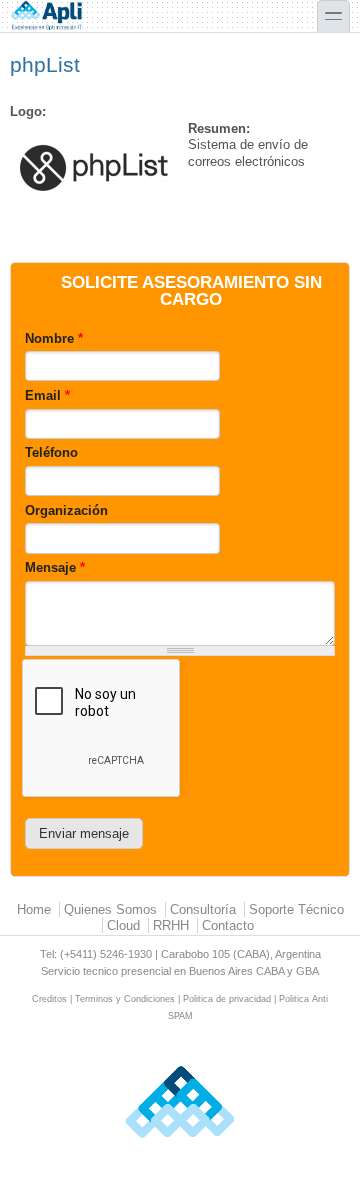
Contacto (228, 925)
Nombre (54, 338)
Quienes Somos (110, 909)
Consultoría (203, 909)
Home (34, 909)
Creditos (49, 999)
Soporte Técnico (296, 909)
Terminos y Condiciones (125, 999)
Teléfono (51, 452)
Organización (66, 510)
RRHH (171, 925)
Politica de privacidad (227, 999)
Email (47, 395)
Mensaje (55, 567)
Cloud (123, 925)
